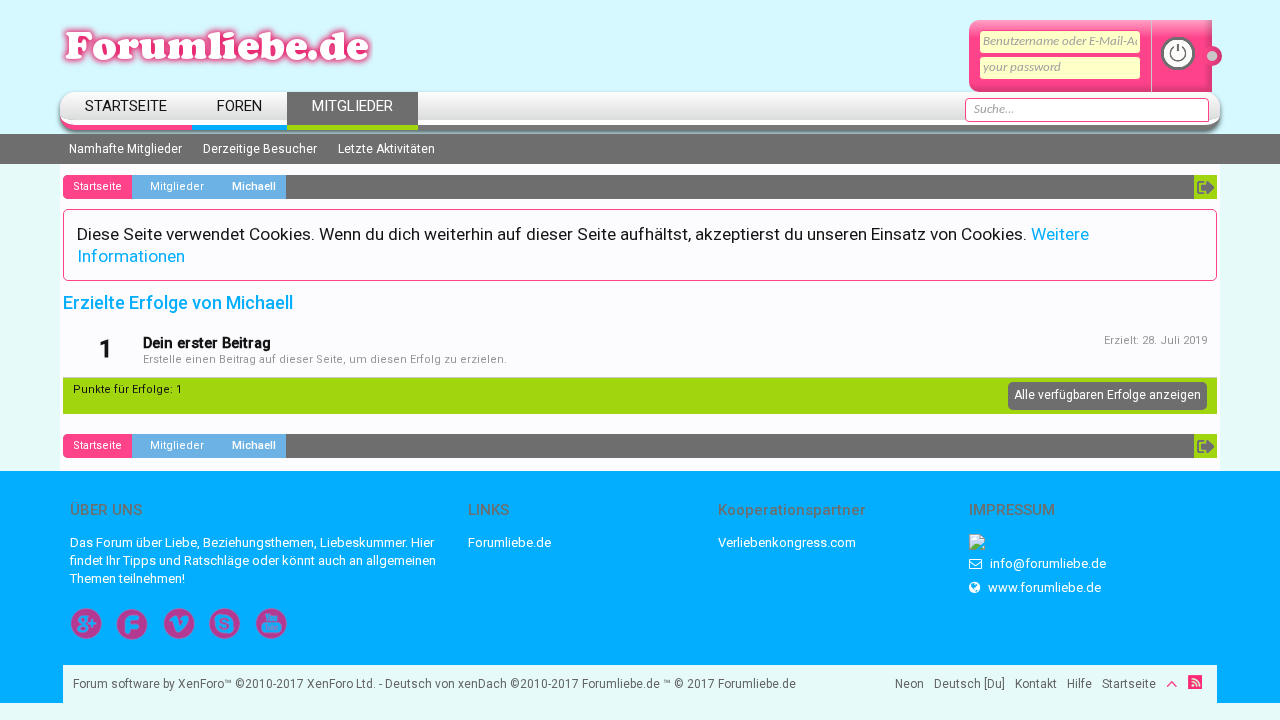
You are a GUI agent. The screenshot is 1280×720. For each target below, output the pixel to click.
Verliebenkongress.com (787, 542)
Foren (239, 106)
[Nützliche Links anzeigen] (1205, 187)
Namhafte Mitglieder (125, 149)
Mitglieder (352, 106)
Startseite (126, 106)
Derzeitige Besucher (260, 149)
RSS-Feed (1195, 682)
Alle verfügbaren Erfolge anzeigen (1107, 395)
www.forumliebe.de (1043, 587)
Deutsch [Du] (969, 684)
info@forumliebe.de (1046, 563)
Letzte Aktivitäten (386, 149)
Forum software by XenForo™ (224, 684)
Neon (909, 684)
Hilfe (1079, 684)
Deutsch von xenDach (482, 684)
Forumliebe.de (509, 542)
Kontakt (1036, 684)
